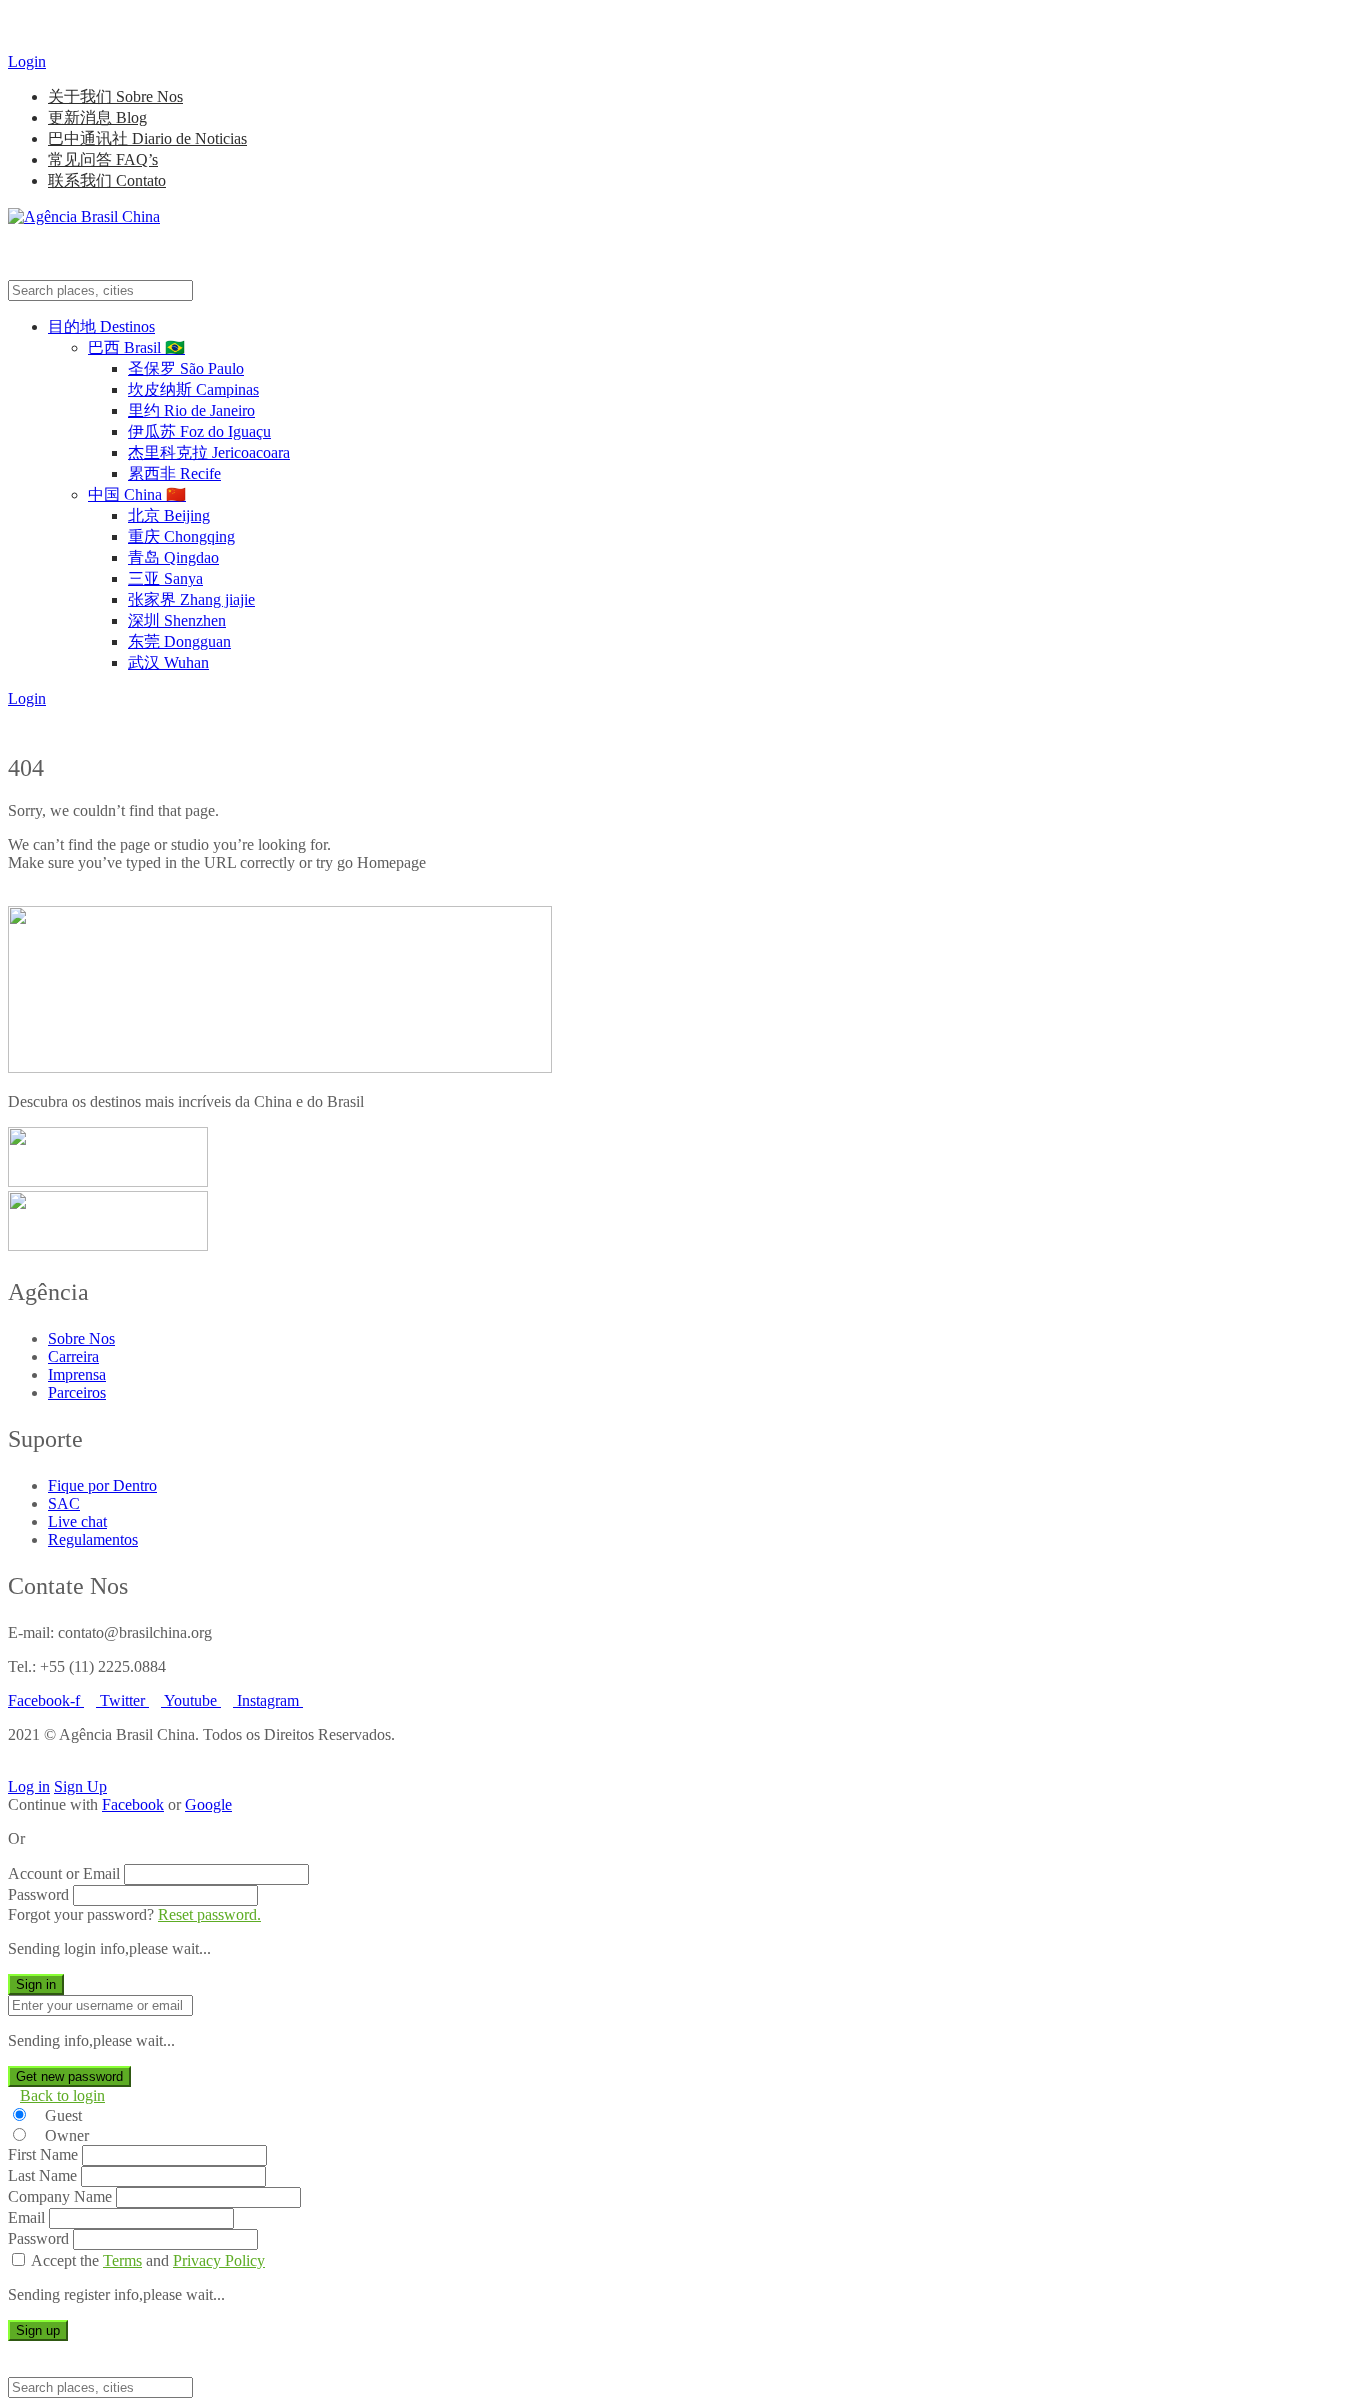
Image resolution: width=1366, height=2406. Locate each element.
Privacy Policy (219, 2260)
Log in (29, 1786)
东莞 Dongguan (179, 641)
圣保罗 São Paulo (186, 368)
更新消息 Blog (97, 117)
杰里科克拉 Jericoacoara (209, 452)
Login (27, 61)
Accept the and (148, 2260)
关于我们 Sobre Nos (115, 96)
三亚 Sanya (165, 578)
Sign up (38, 2330)
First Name (43, 2154)
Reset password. (209, 1914)
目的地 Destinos (101, 326)
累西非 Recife (174, 473)
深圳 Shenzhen (177, 620)
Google (208, 1804)
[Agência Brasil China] (84, 216)
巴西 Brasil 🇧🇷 (136, 347)
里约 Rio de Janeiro (191, 410)
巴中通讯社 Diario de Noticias (147, 138)
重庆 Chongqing (181, 536)
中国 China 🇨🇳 (137, 494)
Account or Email (64, 1873)
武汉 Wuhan (168, 662)
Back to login (62, 2095)
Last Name (42, 2175)
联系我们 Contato (107, 180)
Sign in (36, 1984)
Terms (122, 2260)
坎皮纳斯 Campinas (193, 389)
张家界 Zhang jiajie (191, 599)
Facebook (133, 1804)
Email (26, 2217)
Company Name (60, 2196)
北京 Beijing (169, 515)
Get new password (69, 2076)
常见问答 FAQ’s (103, 159)
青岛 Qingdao (173, 557)
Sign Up (80, 1786)
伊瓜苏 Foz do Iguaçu (199, 431)
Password (38, 1894)
